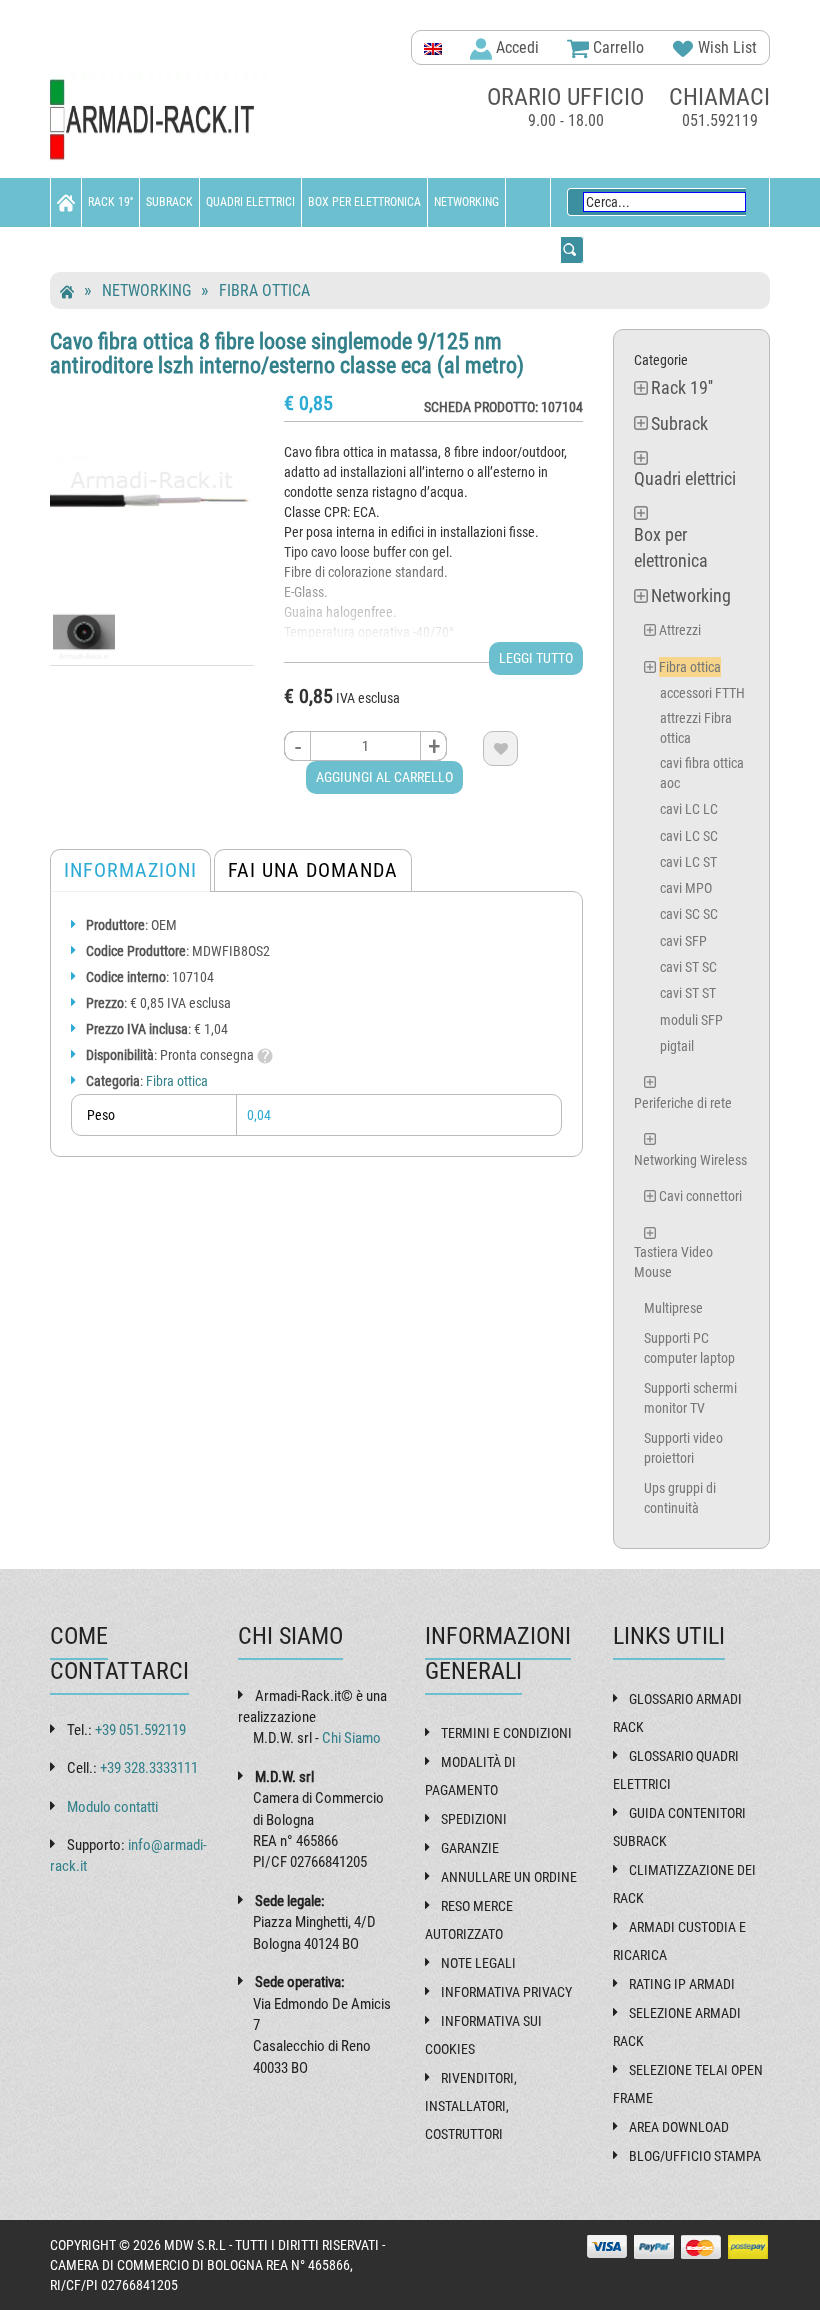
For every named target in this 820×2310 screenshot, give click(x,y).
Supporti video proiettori (683, 1448)
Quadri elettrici (250, 202)
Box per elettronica (364, 202)
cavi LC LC (689, 809)
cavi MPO (686, 888)
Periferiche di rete (683, 1103)
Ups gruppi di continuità (680, 1498)
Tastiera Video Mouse (673, 1262)
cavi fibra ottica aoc (702, 773)
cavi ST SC (688, 967)
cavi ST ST (688, 993)
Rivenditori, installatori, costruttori (471, 2106)
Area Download (679, 2127)
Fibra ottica (264, 290)
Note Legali (478, 1963)
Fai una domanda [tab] (313, 870)
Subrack (169, 202)
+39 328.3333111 (149, 1768)
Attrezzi (680, 630)
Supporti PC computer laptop (689, 1348)
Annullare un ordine (509, 1877)
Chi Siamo (351, 1738)
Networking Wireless (690, 1160)
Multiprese (673, 1308)
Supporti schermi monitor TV (690, 1398)
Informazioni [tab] (130, 870)
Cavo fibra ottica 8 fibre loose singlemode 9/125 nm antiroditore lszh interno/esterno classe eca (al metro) (287, 353)
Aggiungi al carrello (384, 777)
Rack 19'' (110, 202)
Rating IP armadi (682, 1984)
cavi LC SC (689, 836)
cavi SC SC (689, 914)
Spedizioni (474, 1819)
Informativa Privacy (506, 1992)
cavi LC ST (688, 862)
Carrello (616, 47)
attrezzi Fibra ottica (696, 728)
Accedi (515, 47)
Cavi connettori (700, 1196)
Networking (466, 202)
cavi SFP (683, 941)
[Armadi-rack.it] (160, 120)
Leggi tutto (536, 658)
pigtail (677, 1046)
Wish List (725, 47)
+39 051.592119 (140, 1730)
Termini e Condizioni (506, 1733)
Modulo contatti (112, 1807)
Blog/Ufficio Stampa (695, 2156)
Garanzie (470, 1848)
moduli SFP (691, 1020)
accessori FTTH (702, 693)
